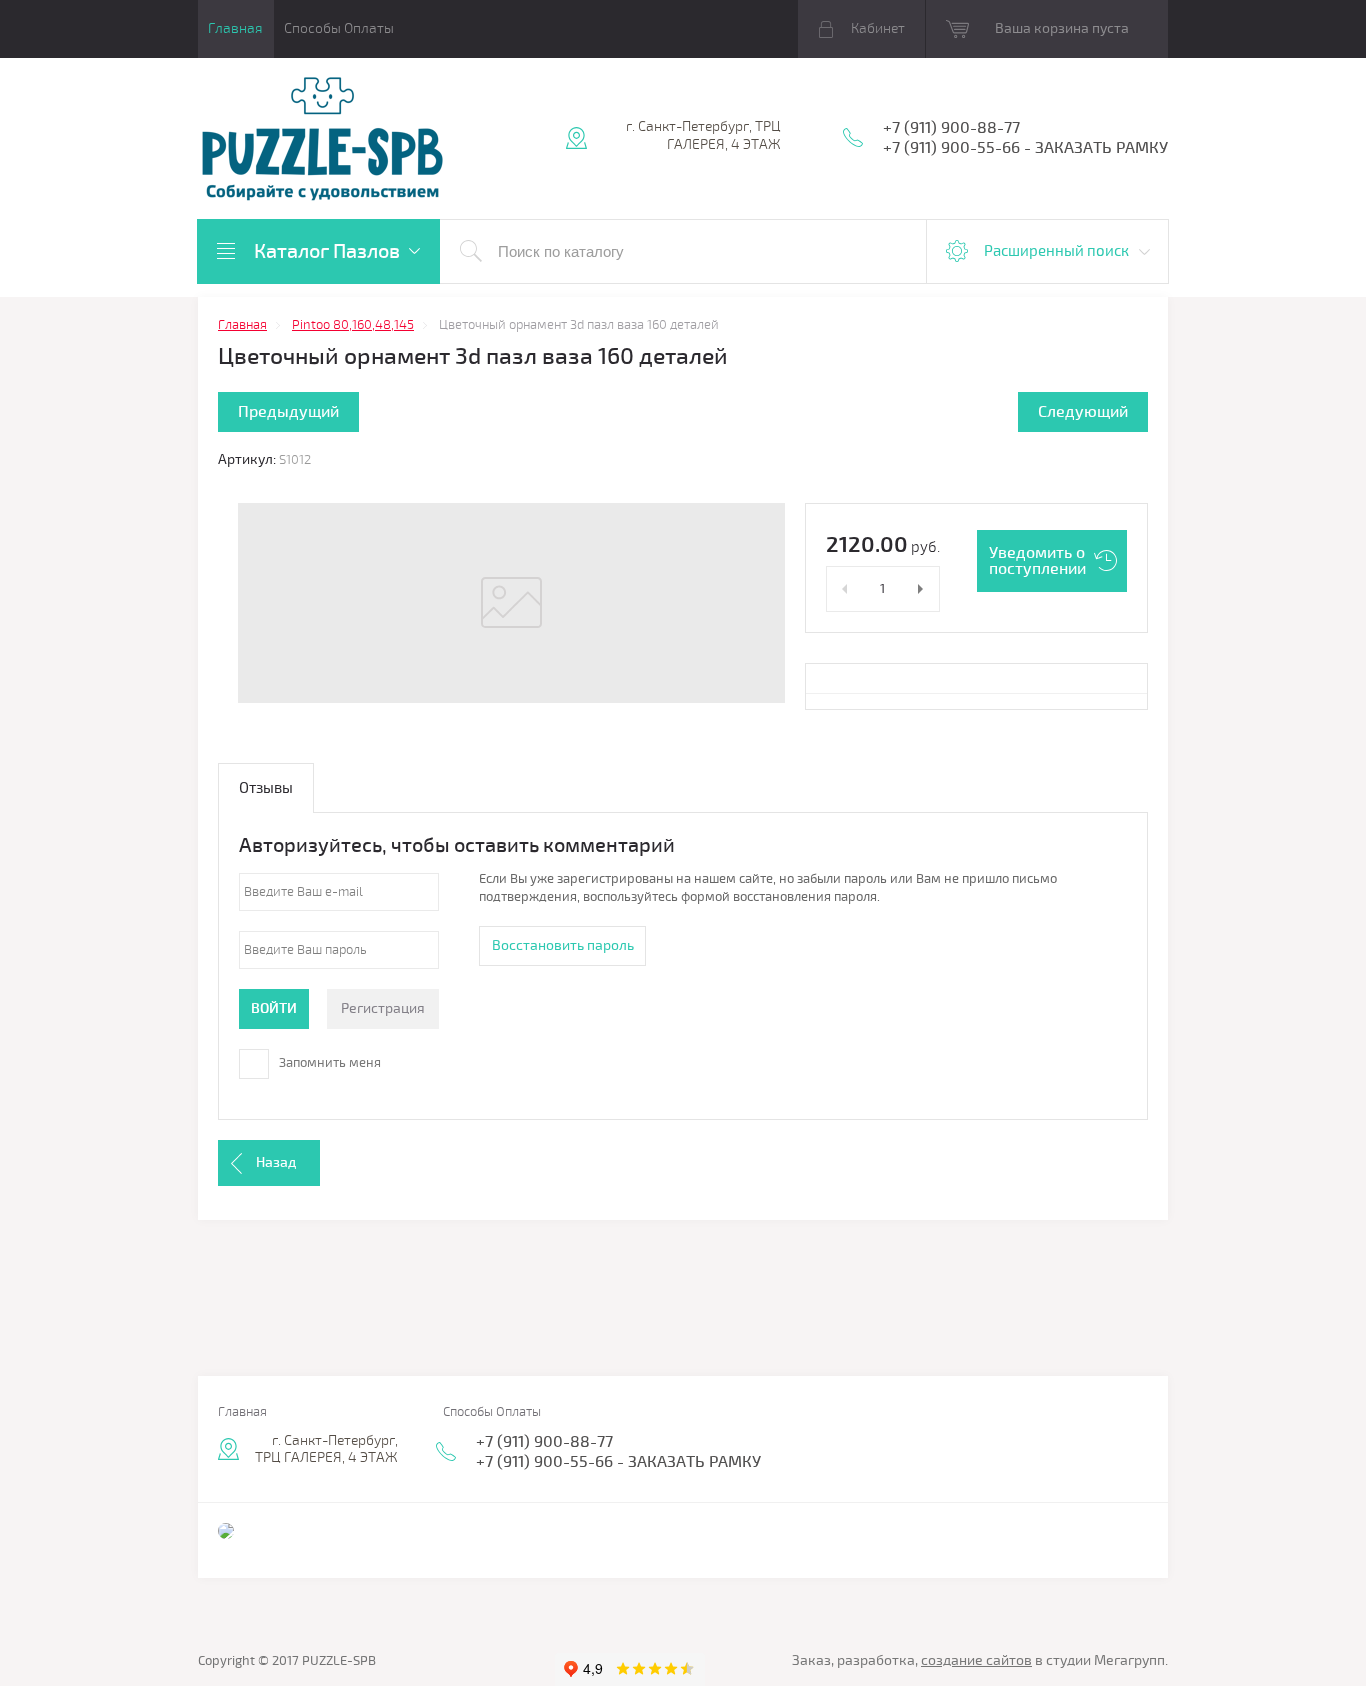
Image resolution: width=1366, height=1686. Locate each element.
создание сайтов (976, 1660)
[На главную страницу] (323, 140)
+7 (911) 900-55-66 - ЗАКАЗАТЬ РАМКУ (1025, 148)
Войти (274, 1008)
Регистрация (383, 1008)
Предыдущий (288, 412)
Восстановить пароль (563, 945)
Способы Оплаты (339, 28)
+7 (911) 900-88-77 (951, 128)
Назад (276, 1162)
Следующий (1083, 412)
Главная (235, 28)
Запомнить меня (328, 1063)
